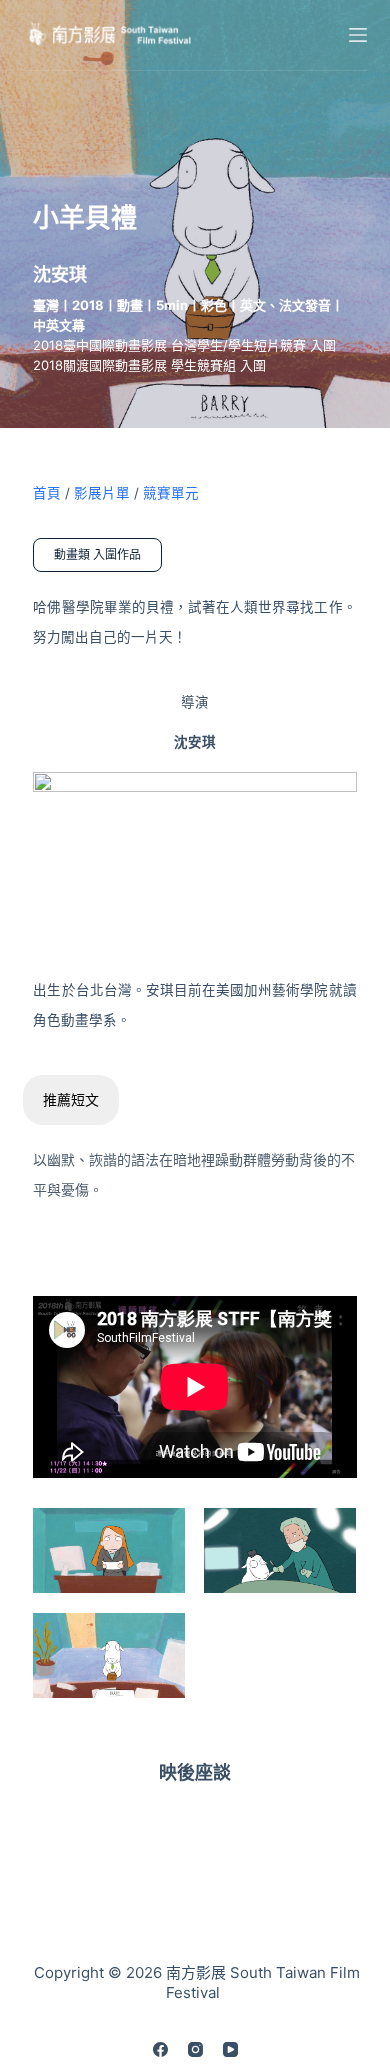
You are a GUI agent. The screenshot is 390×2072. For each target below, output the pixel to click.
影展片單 (102, 493)
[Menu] (358, 35)
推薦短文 (71, 1099)
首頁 (47, 493)
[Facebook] (160, 2049)
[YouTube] (230, 2049)
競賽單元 (171, 493)
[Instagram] (195, 2049)
